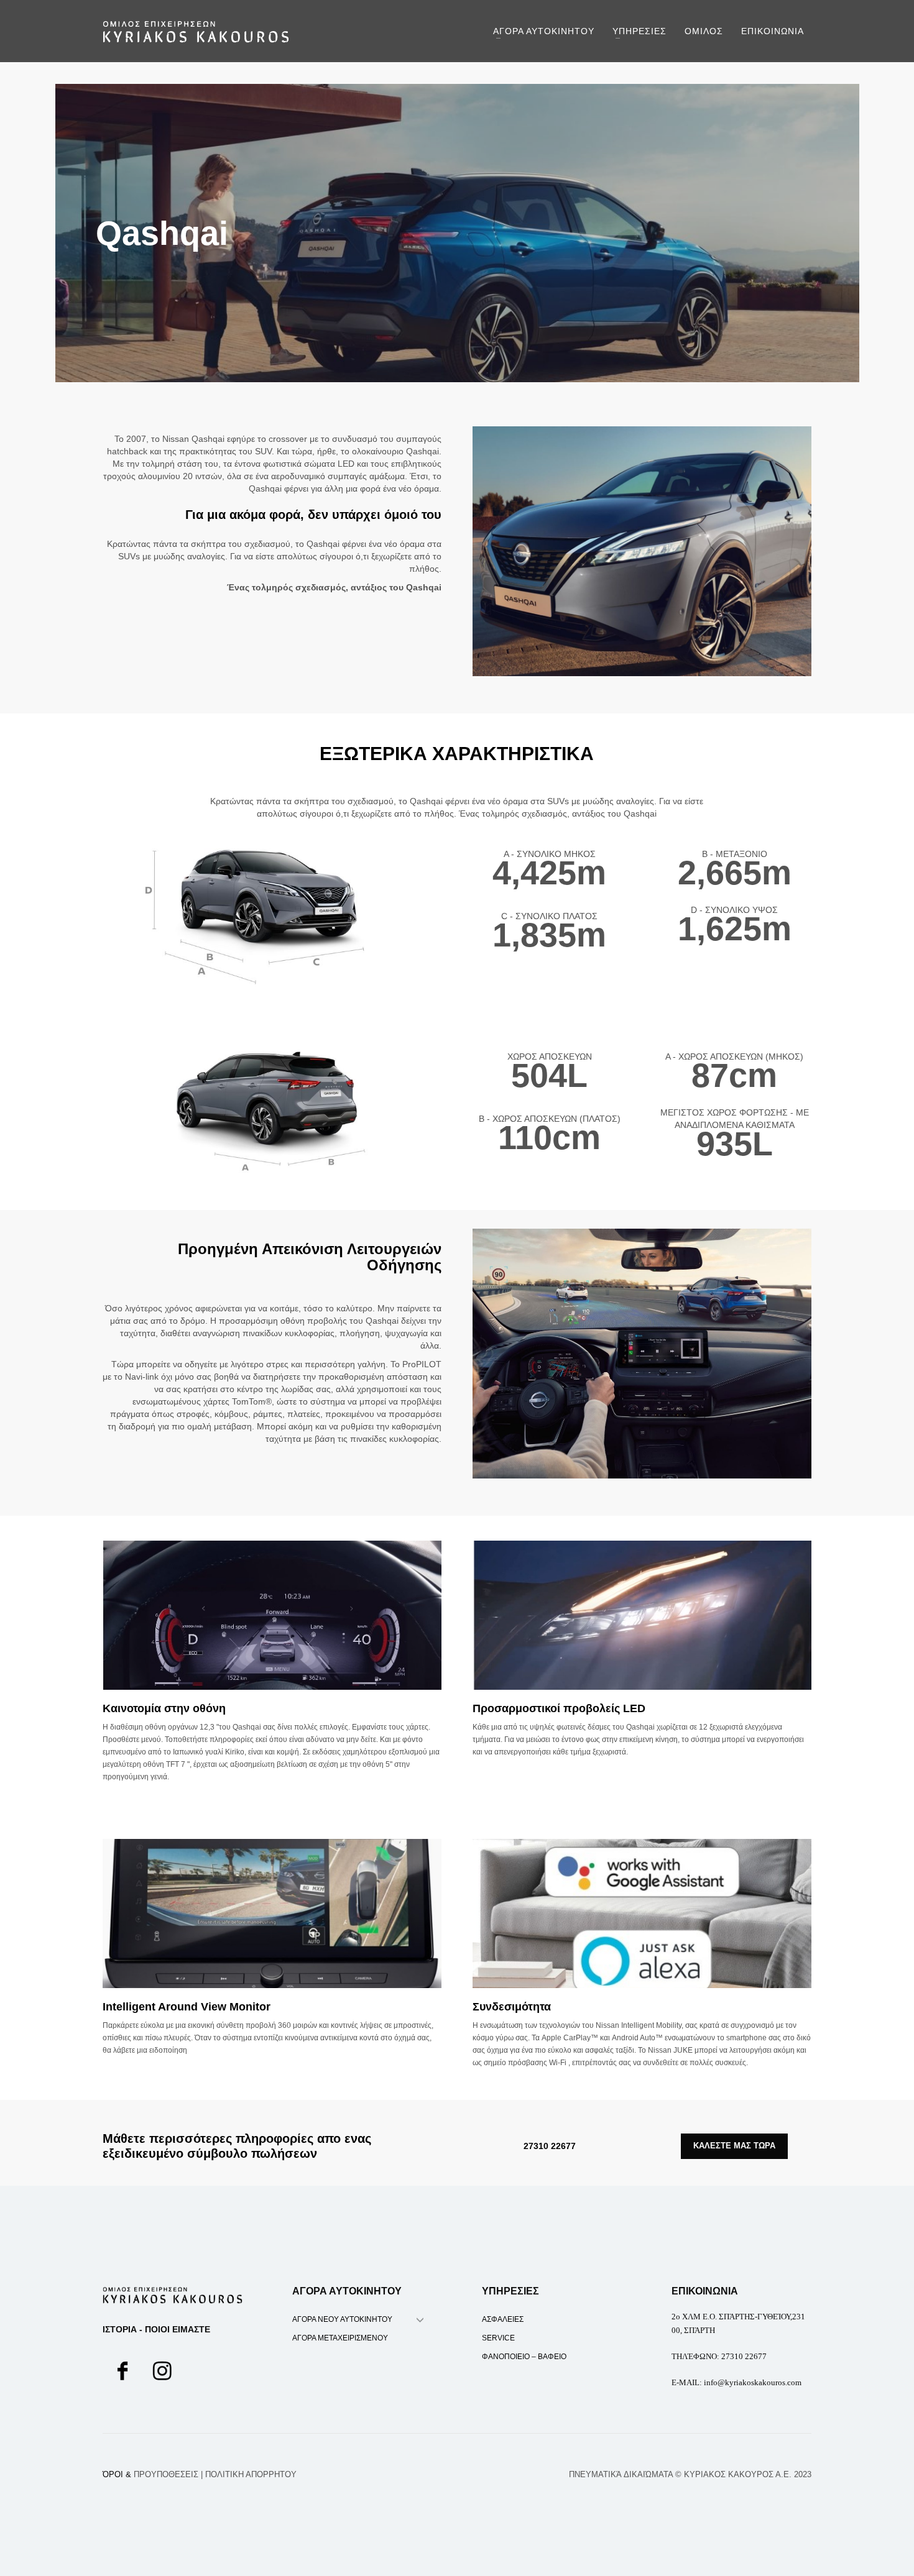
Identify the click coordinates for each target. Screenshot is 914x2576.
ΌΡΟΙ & (150, 2474)
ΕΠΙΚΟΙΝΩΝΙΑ (705, 2291)
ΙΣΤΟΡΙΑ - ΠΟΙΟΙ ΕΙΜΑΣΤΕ (156, 2329)
